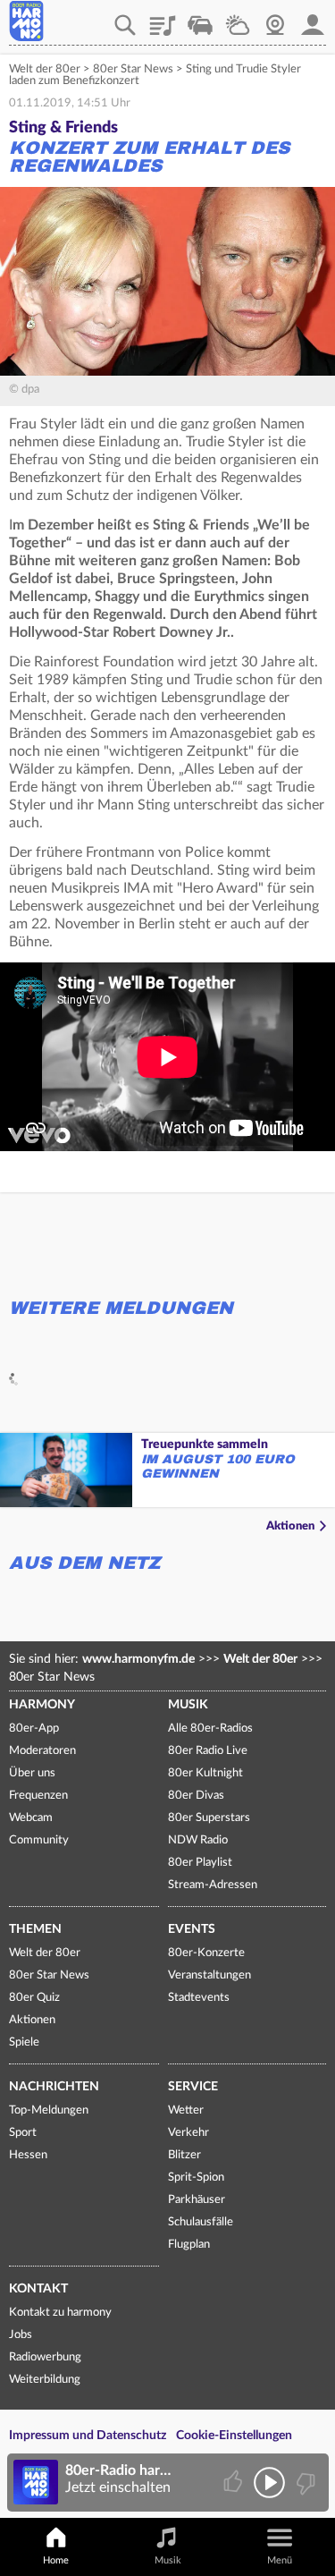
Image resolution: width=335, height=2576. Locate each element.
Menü (280, 2560)
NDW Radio (198, 1840)
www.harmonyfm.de (138, 1659)
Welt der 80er (45, 69)
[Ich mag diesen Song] (234, 2483)
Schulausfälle (201, 2222)
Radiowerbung (45, 2357)
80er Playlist (200, 1863)
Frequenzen (38, 1796)
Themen (35, 1929)
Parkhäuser (197, 2200)
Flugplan (189, 2245)
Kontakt (38, 2289)
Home (56, 2560)
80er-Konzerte (206, 1953)
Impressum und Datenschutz (88, 2436)
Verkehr (200, 19)
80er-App (34, 1729)
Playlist (163, 19)
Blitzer (184, 2155)
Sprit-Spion (196, 2178)
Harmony (42, 1705)
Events (192, 1929)
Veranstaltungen (209, 1975)
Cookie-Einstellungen (234, 2436)
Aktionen (290, 1526)
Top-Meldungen (49, 2110)
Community (39, 1840)
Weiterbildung (45, 2380)
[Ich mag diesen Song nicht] (304, 2483)
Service (193, 2087)
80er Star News (133, 69)
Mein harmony (313, 19)
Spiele (24, 2042)
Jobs (21, 2335)
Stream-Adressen (213, 1885)
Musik (188, 1705)
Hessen (28, 2155)
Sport (23, 2133)
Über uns (32, 1773)
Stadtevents (199, 1998)
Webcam (275, 19)
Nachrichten (54, 2087)
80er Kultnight (205, 1773)
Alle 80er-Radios (210, 1729)
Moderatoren (42, 1751)
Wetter (238, 19)
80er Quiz (34, 1998)
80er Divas (196, 1796)
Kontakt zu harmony (60, 2313)
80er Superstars (209, 1818)
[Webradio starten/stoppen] (269, 2483)
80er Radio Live (208, 1751)
